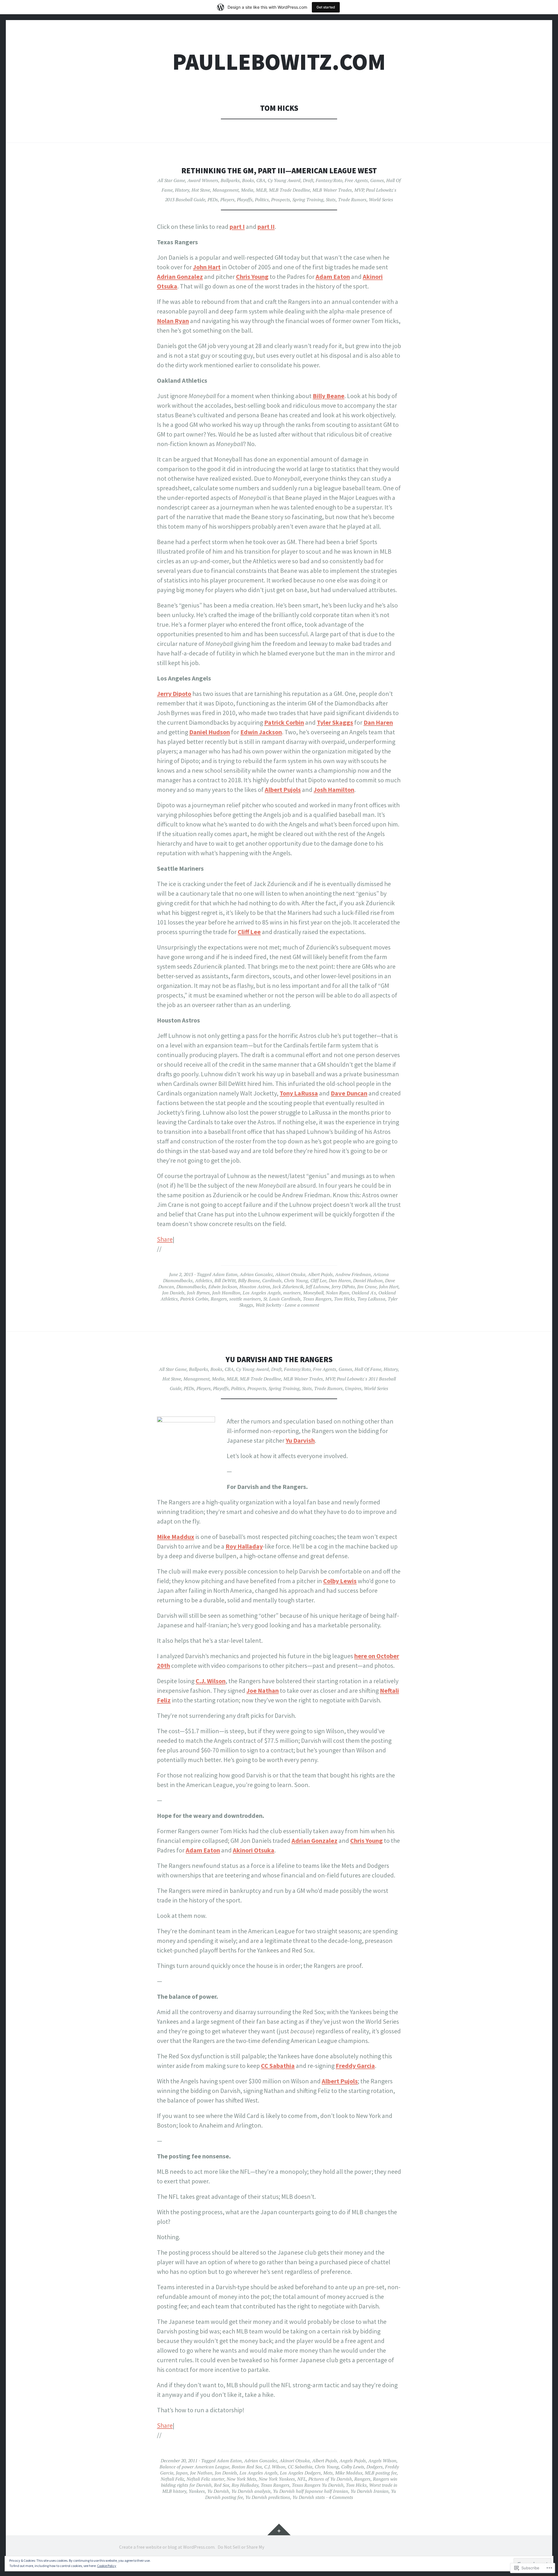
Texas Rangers (317, 1299)
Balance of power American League (194, 2467)
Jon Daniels (173, 1293)
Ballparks (230, 180)
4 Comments (341, 2497)
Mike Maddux (176, 1537)
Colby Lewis (340, 1581)
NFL (302, 2479)
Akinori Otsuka (290, 1274)
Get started (326, 7)
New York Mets (242, 2479)
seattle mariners (245, 1299)
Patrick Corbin (284, 722)
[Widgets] (279, 2529)
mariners (292, 1293)
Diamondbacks (191, 1287)
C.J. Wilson (211, 1681)
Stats (331, 199)
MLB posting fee (381, 2473)
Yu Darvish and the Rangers (279, 1359)
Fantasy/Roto (329, 180)
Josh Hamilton (334, 790)
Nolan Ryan (173, 321)
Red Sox (222, 2485)
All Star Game (171, 180)
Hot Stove (201, 190)
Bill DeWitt (225, 1280)
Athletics (204, 1280)
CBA (261, 180)
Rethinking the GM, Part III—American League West (279, 171)
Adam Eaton (333, 277)
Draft (308, 180)
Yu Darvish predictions (268, 2497)
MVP (359, 190)
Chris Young (252, 277)
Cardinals (272, 1280)
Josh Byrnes (198, 1293)
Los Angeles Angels (262, 1293)
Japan (182, 2473)
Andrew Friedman (353, 1274)
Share (165, 1239)
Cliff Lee (249, 932)
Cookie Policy (107, 2566)
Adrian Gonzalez (180, 277)
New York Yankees (277, 2479)
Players (227, 199)
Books (248, 180)
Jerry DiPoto (343, 1287)
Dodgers (375, 2467)
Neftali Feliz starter (205, 2479)
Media (247, 190)
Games (377, 180)
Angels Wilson (382, 2461)
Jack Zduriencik (288, 1287)
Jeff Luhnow (318, 1287)
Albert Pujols (283, 790)
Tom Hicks (344, 1299)
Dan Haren (378, 722)
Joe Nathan (263, 1690)
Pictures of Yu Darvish (330, 2479)
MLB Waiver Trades (332, 190)
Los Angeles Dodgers (300, 2473)
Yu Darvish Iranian (370, 2491)
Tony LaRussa (299, 1093)
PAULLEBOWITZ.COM (279, 62)
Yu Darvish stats (309, 2497)
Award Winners (203, 180)
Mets (328, 2473)
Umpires (353, 1388)
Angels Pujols (353, 2461)
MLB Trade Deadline (289, 190)
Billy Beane (329, 396)
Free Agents (356, 180)
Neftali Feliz (172, 2479)
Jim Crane (367, 1287)
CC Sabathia (278, 2066)
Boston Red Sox (247, 2467)
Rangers (219, 1299)
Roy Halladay (244, 1546)
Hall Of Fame (368, 1369)
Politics (262, 199)
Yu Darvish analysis (251, 2491)
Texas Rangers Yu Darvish (318, 2485)
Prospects (281, 199)
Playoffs (245, 199)
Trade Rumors (352, 199)
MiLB (261, 190)
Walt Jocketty (268, 1305)
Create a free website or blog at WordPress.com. (167, 2547)
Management (226, 190)
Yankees (197, 2491)
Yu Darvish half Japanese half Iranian (311, 2491)
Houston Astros (255, 1287)
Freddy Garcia (355, 2066)
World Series (381, 199)
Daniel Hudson (210, 732)
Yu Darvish (300, 1440)
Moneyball (313, 1293)
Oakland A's (364, 1293)
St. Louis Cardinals (282, 1299)
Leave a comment (302, 1305)
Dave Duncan (349, 1093)
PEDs (213, 199)
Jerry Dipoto (174, 694)
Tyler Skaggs (335, 722)
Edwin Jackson (261, 732)
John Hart (207, 267)
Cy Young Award (284, 180)
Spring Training (308, 199)
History (182, 190)
